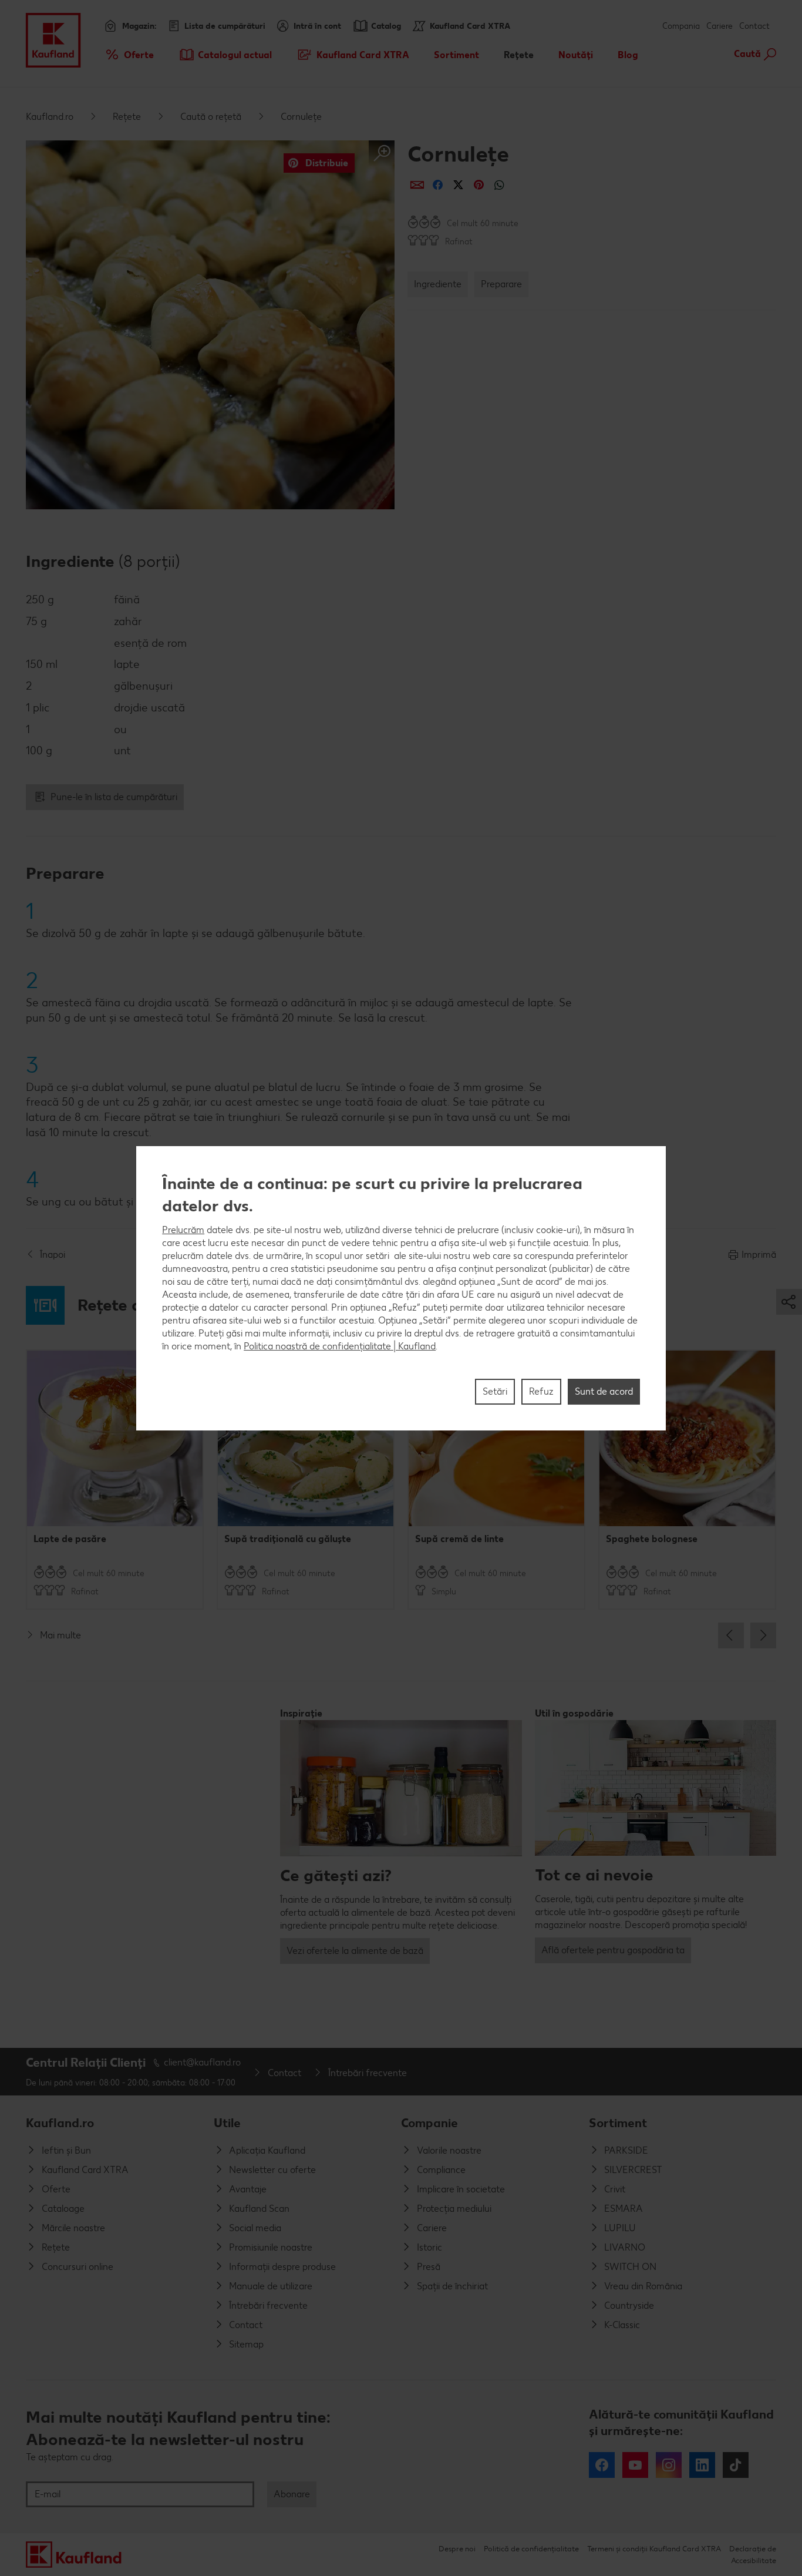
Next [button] (763, 1635)
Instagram (669, 2465)
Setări (495, 1391)
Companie (429, 2123)
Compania (681, 26)
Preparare (501, 284)
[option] (115, 1480)
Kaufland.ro (50, 117)
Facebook (602, 2465)
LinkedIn (702, 2465)
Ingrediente (438, 284)
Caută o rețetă (211, 117)
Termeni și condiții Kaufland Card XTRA (654, 2549)
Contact (754, 26)
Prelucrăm (183, 1229)
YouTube (635, 2465)
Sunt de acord (604, 1391)
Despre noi (457, 2549)
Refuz (541, 1391)
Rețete (127, 117)
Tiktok (736, 2465)
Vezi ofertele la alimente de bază (355, 1951)
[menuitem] (129, 55)
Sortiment (618, 2123)
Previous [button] (731, 1635)
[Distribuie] (417, 185)
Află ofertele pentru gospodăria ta (613, 1950)
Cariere (720, 26)
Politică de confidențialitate (531, 2549)
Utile (227, 2123)
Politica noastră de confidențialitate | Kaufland (340, 1346)
